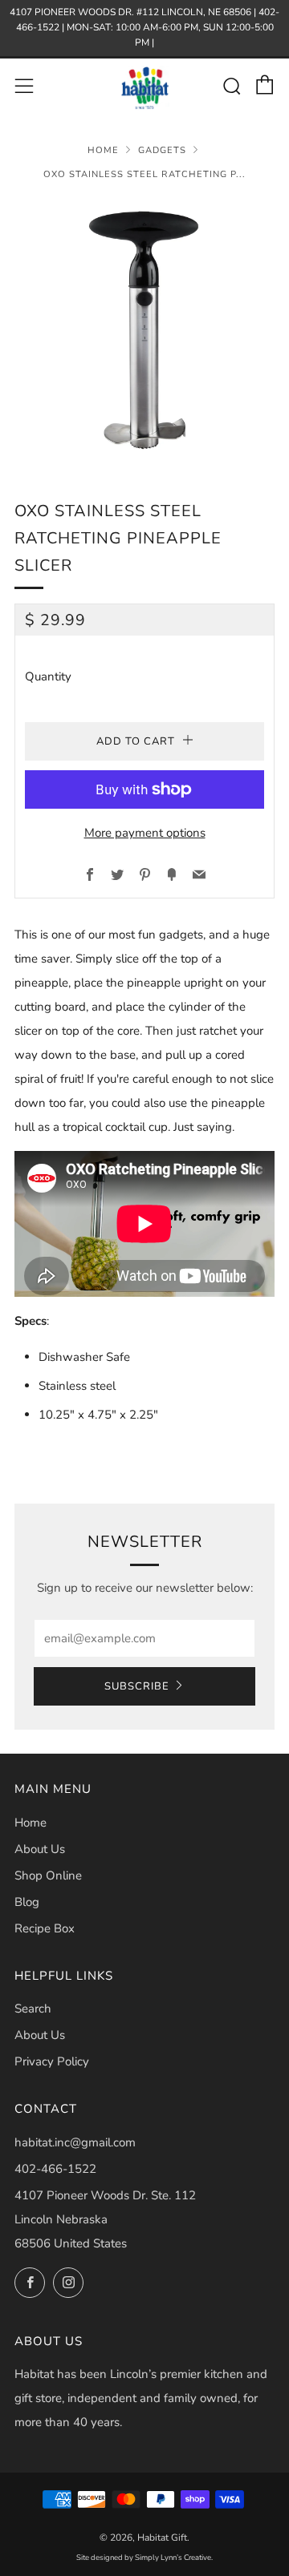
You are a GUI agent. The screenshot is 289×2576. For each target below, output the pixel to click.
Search (33, 2009)
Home (103, 150)
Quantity (48, 676)
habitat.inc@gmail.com (75, 2142)
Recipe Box (45, 1928)
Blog (27, 1902)
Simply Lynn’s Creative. (174, 2557)
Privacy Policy (52, 2061)
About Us (40, 1849)
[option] (144, 329)
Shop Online (48, 1875)
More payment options (145, 833)
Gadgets (162, 150)
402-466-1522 (55, 2169)
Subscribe (137, 1686)
